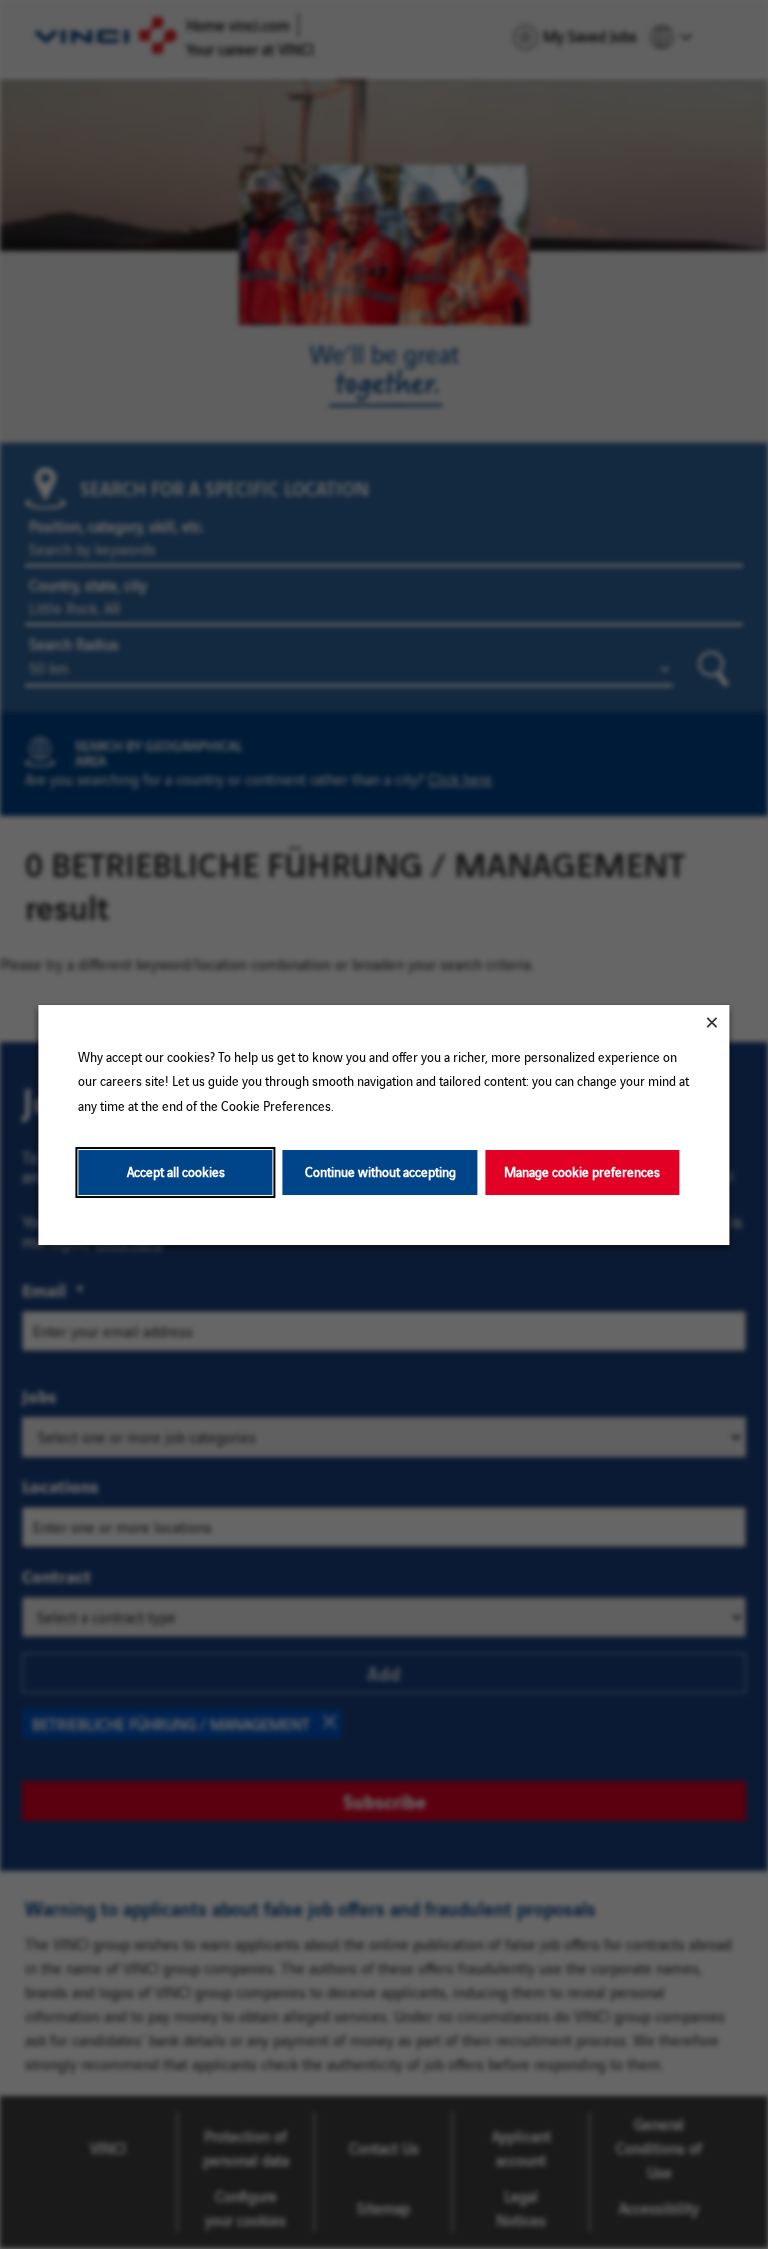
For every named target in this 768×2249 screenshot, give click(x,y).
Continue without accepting (380, 1171)
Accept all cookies (176, 1171)
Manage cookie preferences (582, 1171)
